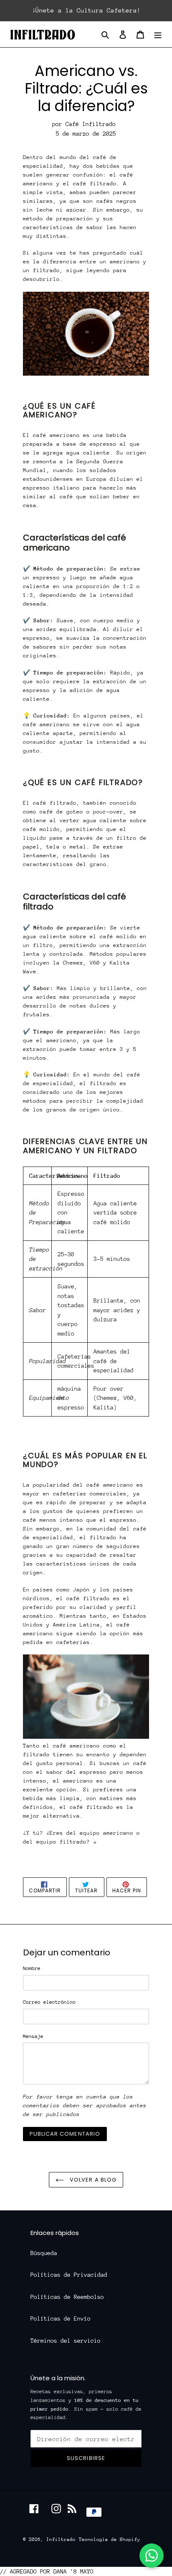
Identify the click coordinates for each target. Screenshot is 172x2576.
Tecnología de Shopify (110, 2539)
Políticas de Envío (61, 2318)
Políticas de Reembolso (67, 2297)
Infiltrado (61, 2539)
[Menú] (158, 34)
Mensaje (33, 2036)
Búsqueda (44, 2253)
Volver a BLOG (92, 2180)
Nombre (32, 1968)
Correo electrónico (49, 2002)
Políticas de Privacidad (69, 2275)
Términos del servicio (66, 2341)
